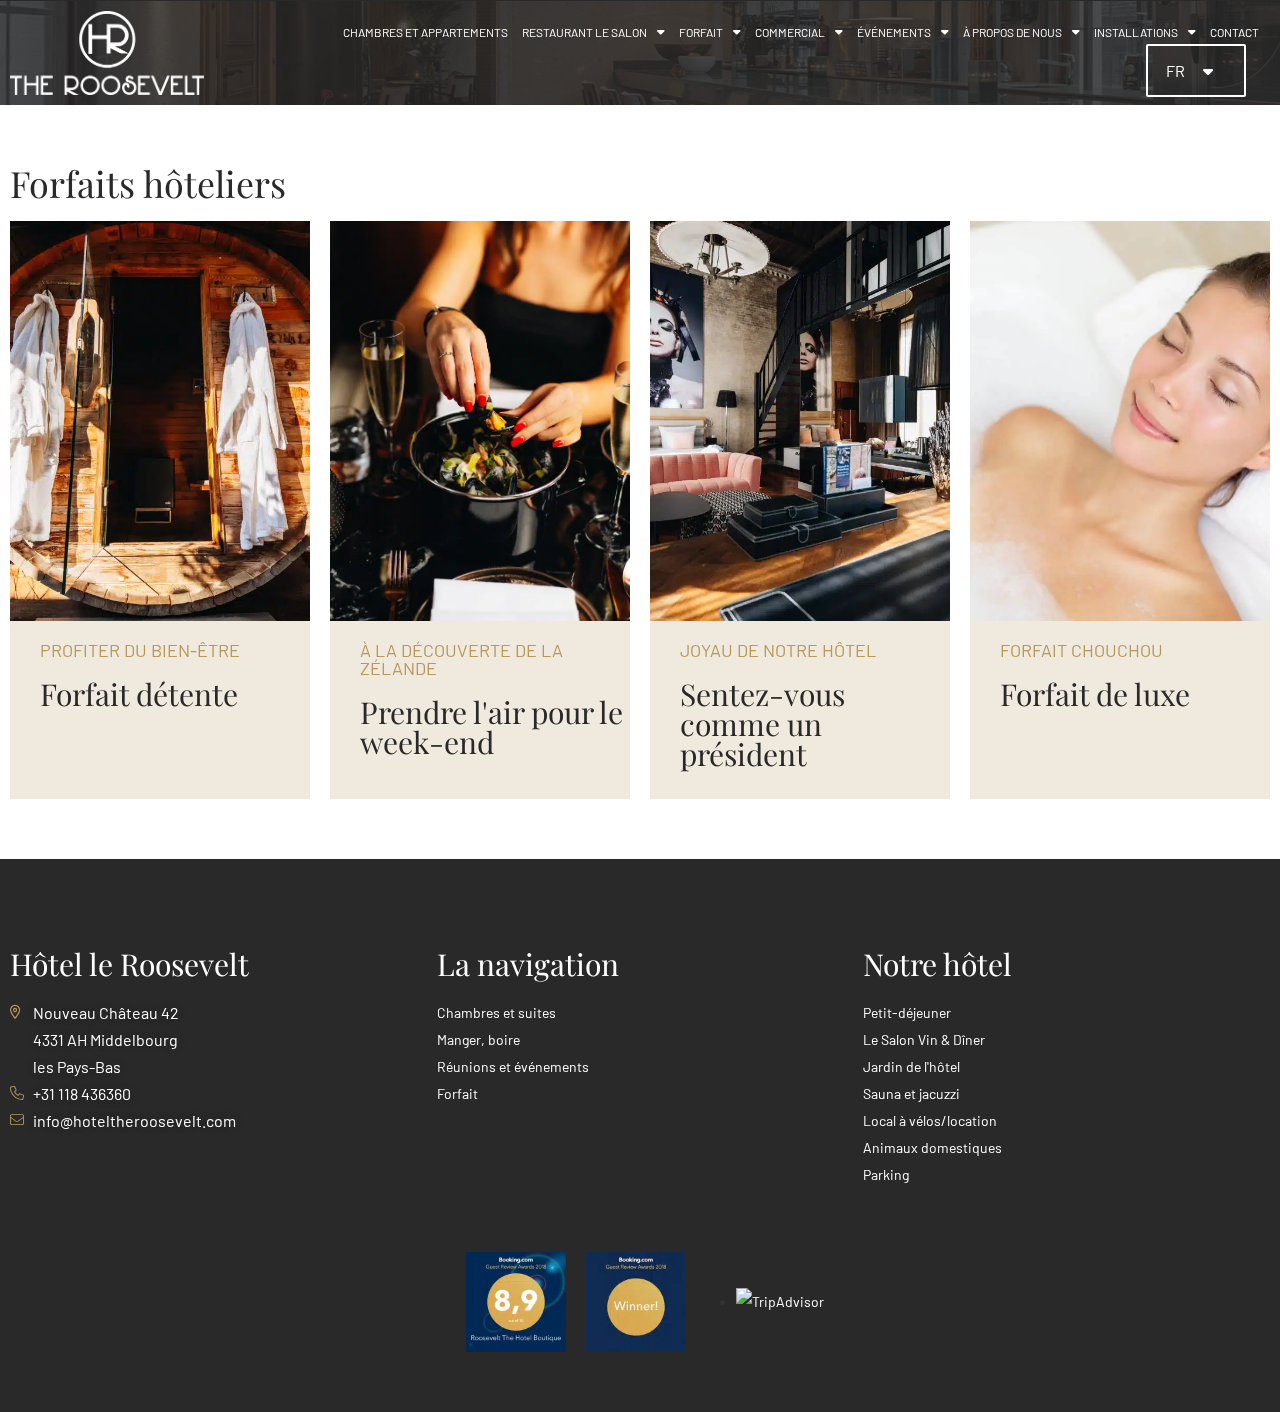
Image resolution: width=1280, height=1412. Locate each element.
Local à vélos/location (930, 1120)
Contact (1234, 32)
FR (1177, 70)
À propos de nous (1012, 32)
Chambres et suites (496, 1012)
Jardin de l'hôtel (911, 1066)
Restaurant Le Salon (584, 32)
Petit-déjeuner (907, 1012)
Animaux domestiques (932, 1147)
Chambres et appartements (425, 32)
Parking (886, 1174)
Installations (1136, 32)
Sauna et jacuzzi (911, 1093)
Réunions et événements (513, 1066)
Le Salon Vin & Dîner (924, 1039)
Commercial (790, 32)
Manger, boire (478, 1039)
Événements (894, 32)
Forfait (701, 32)
